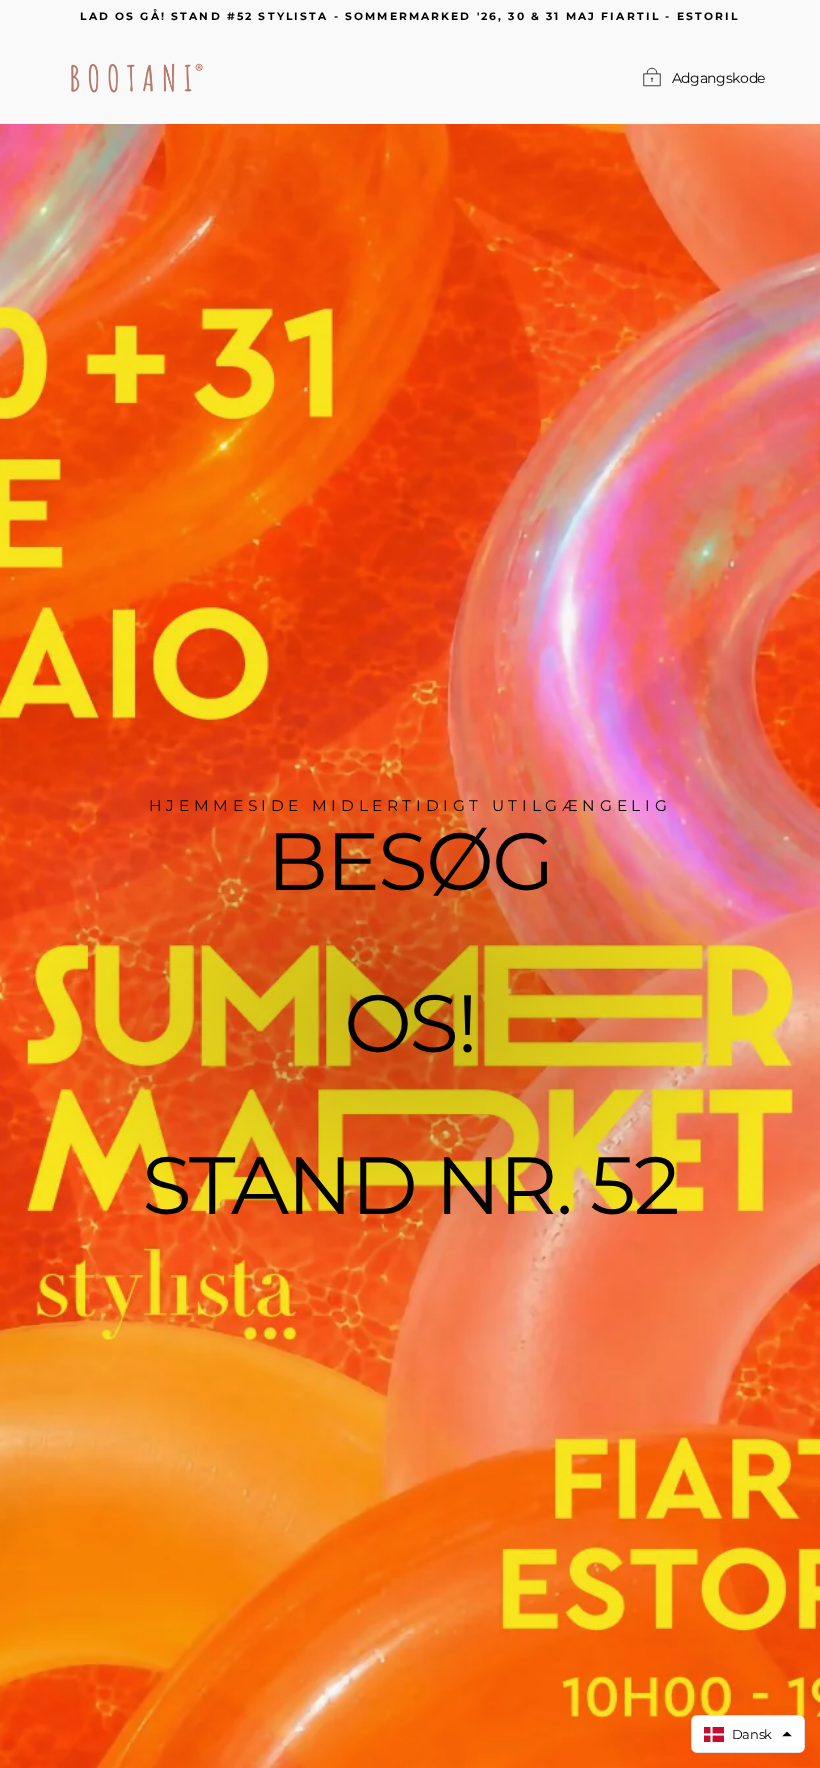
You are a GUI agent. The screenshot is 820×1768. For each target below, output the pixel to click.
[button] (748, 1734)
